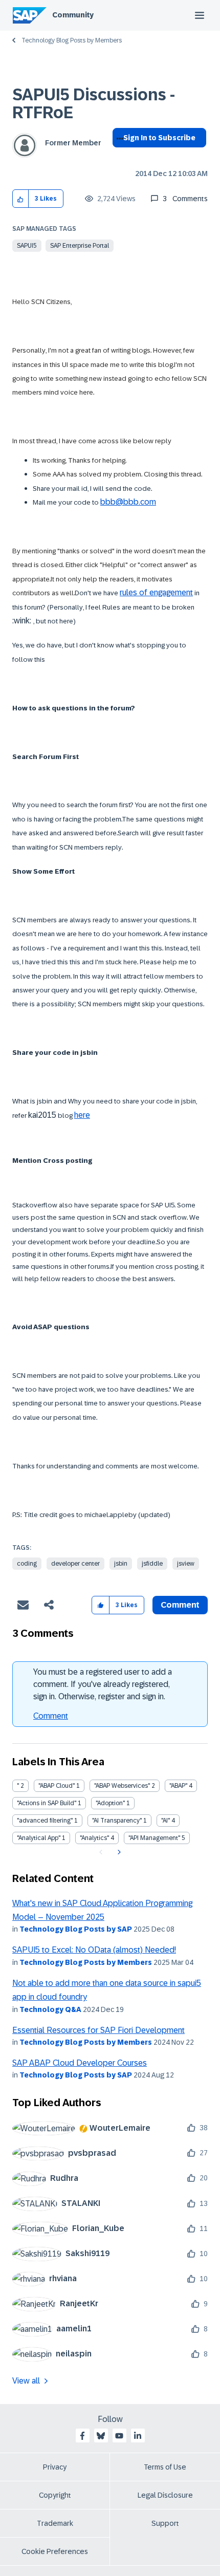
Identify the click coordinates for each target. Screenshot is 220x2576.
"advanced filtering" (45, 1821)
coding (27, 1564)
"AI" (166, 1821)
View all (26, 2381)
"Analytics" (94, 1838)
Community (73, 15)
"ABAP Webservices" (122, 1786)
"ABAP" (178, 1786)
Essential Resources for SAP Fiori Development (98, 2030)
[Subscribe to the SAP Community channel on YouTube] (119, 2436)
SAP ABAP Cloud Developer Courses (80, 2063)
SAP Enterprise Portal (80, 246)
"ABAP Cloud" (57, 1786)
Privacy (55, 2467)
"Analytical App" (39, 1838)
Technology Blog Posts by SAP (76, 1929)
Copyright (55, 2495)
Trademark (55, 2523)
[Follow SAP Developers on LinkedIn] (138, 2436)
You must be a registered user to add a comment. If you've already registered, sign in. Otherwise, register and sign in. (103, 1684)
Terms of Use (165, 2467)
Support (165, 2523)
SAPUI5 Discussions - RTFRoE (94, 104)
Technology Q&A (50, 2009)
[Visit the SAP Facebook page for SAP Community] (82, 2436)
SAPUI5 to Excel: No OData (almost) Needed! (94, 1950)
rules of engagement (156, 592)
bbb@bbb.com (128, 502)
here (82, 1115)
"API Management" (154, 1838)
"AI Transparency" (117, 1821)
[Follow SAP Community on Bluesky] (101, 2436)
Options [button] (118, 156)
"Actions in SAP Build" (47, 1803)
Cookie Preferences (55, 2551)
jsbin (121, 1564)
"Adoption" (110, 1803)
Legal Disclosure (165, 2495)
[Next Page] (118, 1852)
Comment (51, 1716)
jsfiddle (152, 1564)
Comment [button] (180, 1605)
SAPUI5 (27, 246)
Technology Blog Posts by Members (72, 40)
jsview (186, 1564)
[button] (21, 199)
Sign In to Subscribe (159, 138)
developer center (75, 1564)
